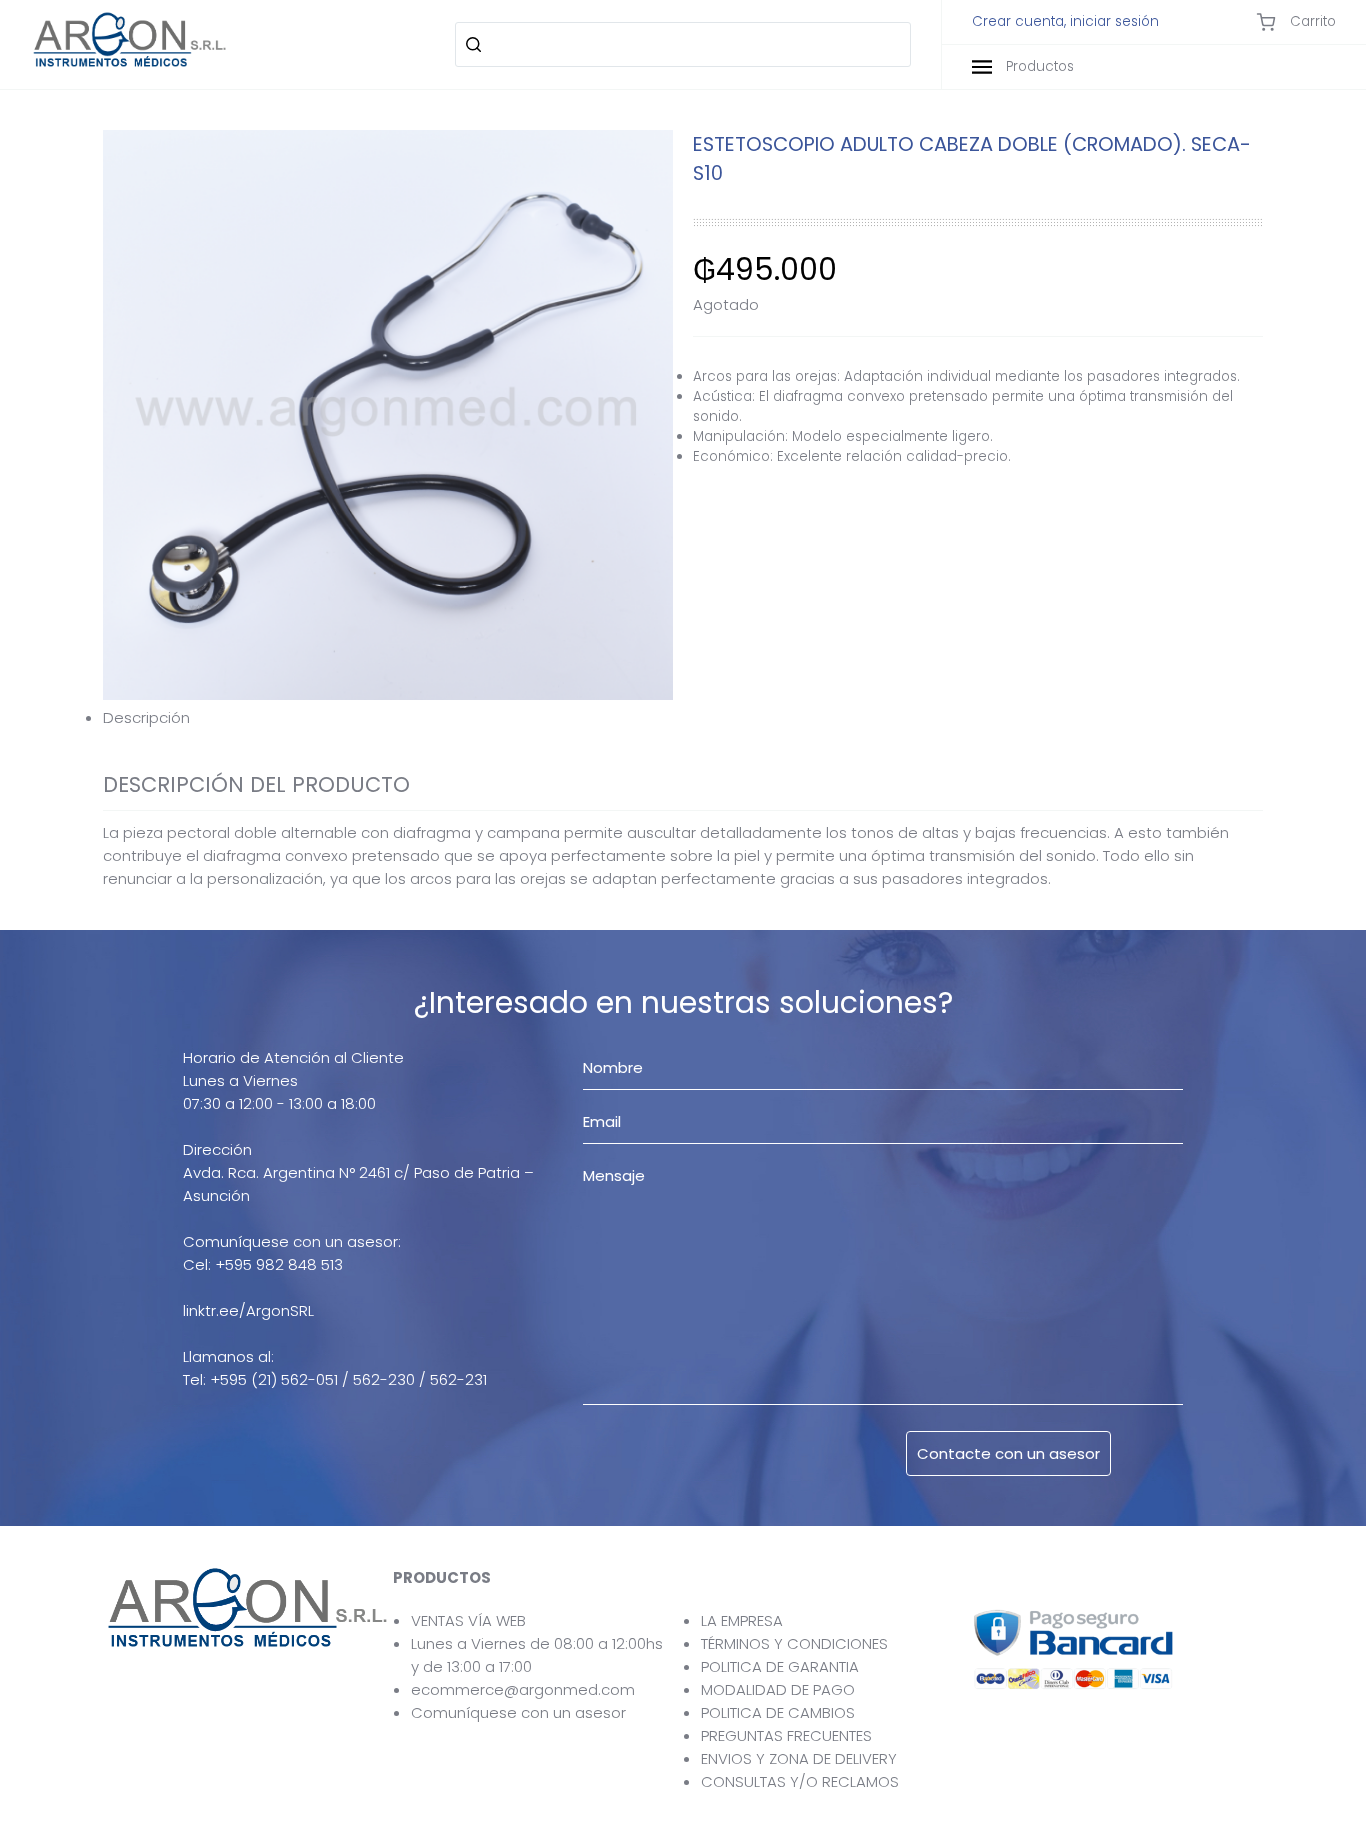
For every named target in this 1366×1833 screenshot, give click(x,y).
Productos (1038, 66)
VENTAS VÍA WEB (468, 1620)
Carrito (1311, 21)
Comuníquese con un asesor (518, 1712)
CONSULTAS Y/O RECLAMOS (800, 1781)
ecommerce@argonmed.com (523, 1689)
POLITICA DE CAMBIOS (778, 1712)
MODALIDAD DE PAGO (778, 1689)
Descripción (146, 717)
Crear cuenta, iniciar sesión (1065, 22)
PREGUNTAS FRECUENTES (786, 1735)
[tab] (683, 717)
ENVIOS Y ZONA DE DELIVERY (799, 1758)
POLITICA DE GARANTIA (780, 1666)
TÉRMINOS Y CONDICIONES (794, 1643)
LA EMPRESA (742, 1620)
